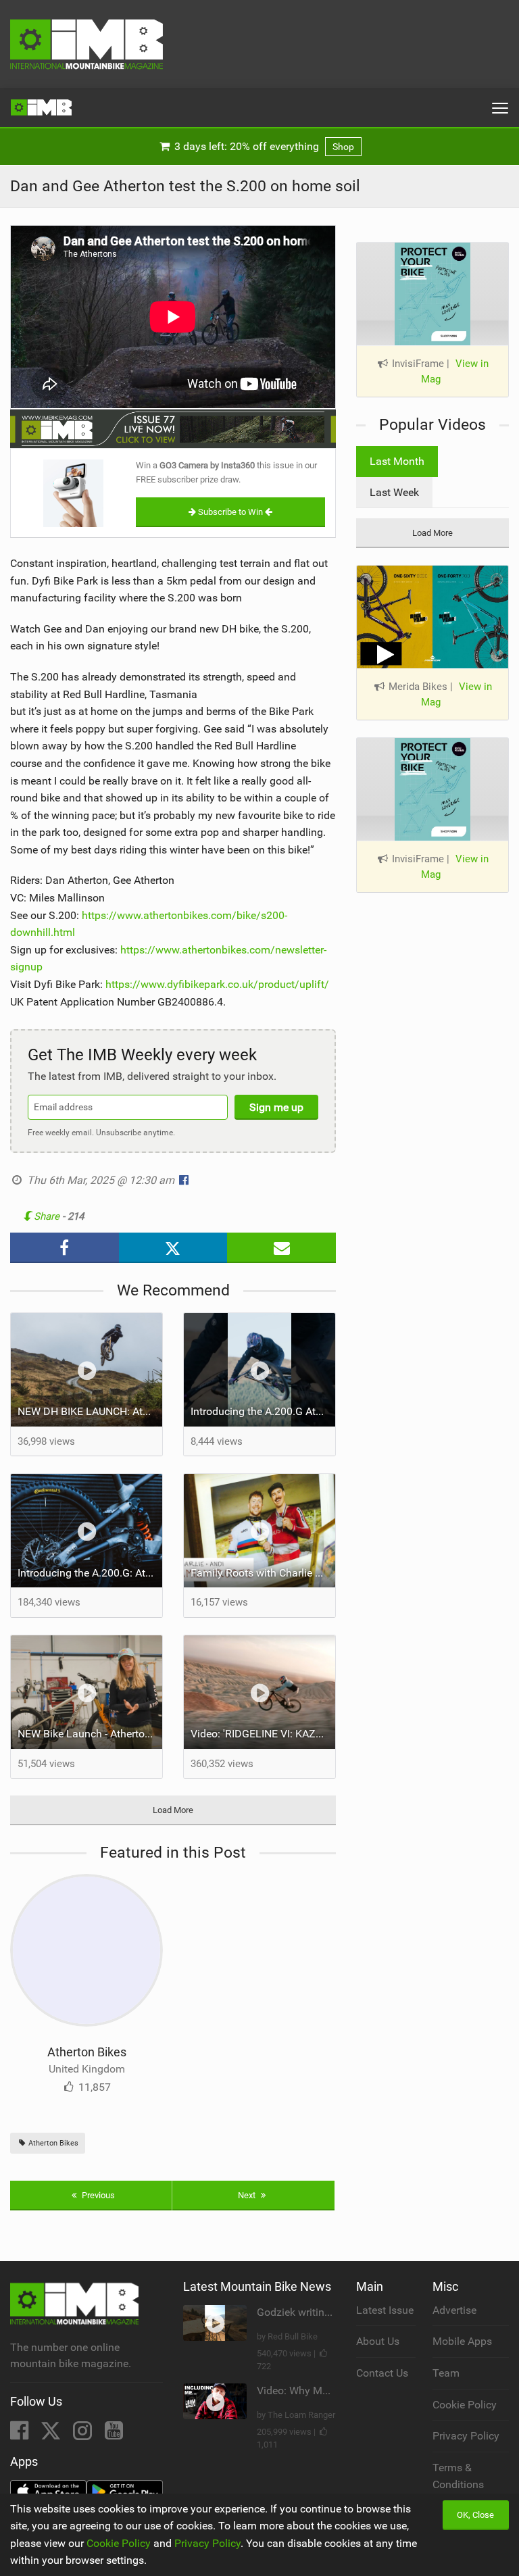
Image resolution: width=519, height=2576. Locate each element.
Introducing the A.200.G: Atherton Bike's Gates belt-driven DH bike (90, 1573)
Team (446, 2373)
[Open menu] (500, 108)
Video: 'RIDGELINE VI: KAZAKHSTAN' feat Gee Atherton (263, 1734)
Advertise (454, 2310)
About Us (378, 2341)
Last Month (397, 461)
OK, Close (475, 2515)
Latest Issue (385, 2310)
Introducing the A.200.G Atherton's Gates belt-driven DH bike (263, 1411)
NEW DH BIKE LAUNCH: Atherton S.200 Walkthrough (90, 1411)
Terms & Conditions (458, 2476)
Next (248, 2195)
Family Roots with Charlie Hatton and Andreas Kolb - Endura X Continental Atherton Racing (263, 1573)
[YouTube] (114, 2434)
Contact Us (382, 2373)
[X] (52, 2434)
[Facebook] (21, 2434)
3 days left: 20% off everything (263, 146)
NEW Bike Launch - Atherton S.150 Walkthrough (90, 1734)
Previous (97, 2195)
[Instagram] (84, 2434)
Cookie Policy (465, 2405)
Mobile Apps (462, 2341)
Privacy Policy (466, 2436)
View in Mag (455, 371)
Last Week (394, 492)
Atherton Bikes (87, 2052)
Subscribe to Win (230, 512)
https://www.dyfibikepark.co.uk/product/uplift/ (217, 984)
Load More (173, 1810)
